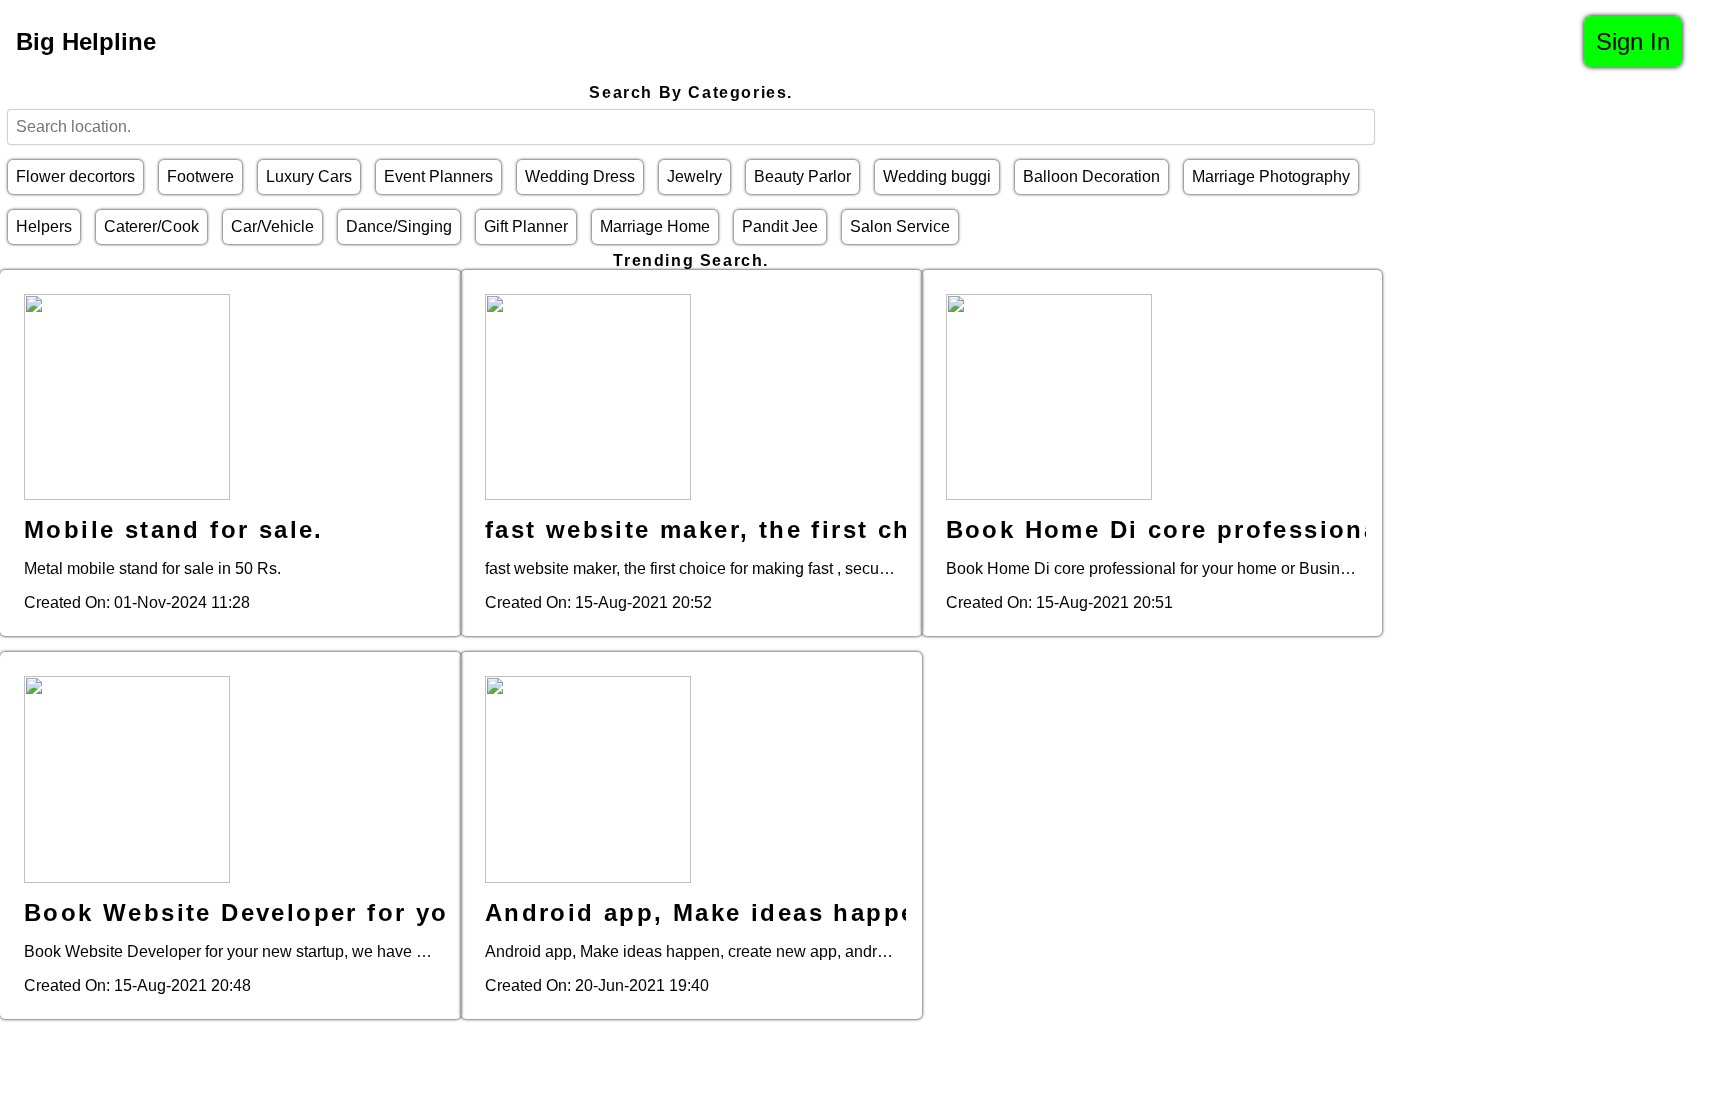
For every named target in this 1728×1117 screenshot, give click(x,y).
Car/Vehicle (272, 226)
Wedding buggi (937, 176)
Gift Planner (526, 226)
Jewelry (694, 176)
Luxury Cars (309, 176)
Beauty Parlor (802, 176)
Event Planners (438, 176)
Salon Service (900, 226)
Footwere (200, 176)
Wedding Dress (580, 176)
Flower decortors (75, 176)
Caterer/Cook (151, 226)
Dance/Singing (399, 226)
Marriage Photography (1271, 176)
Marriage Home (655, 226)
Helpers (44, 226)
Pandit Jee (780, 226)
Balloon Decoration (1091, 176)
